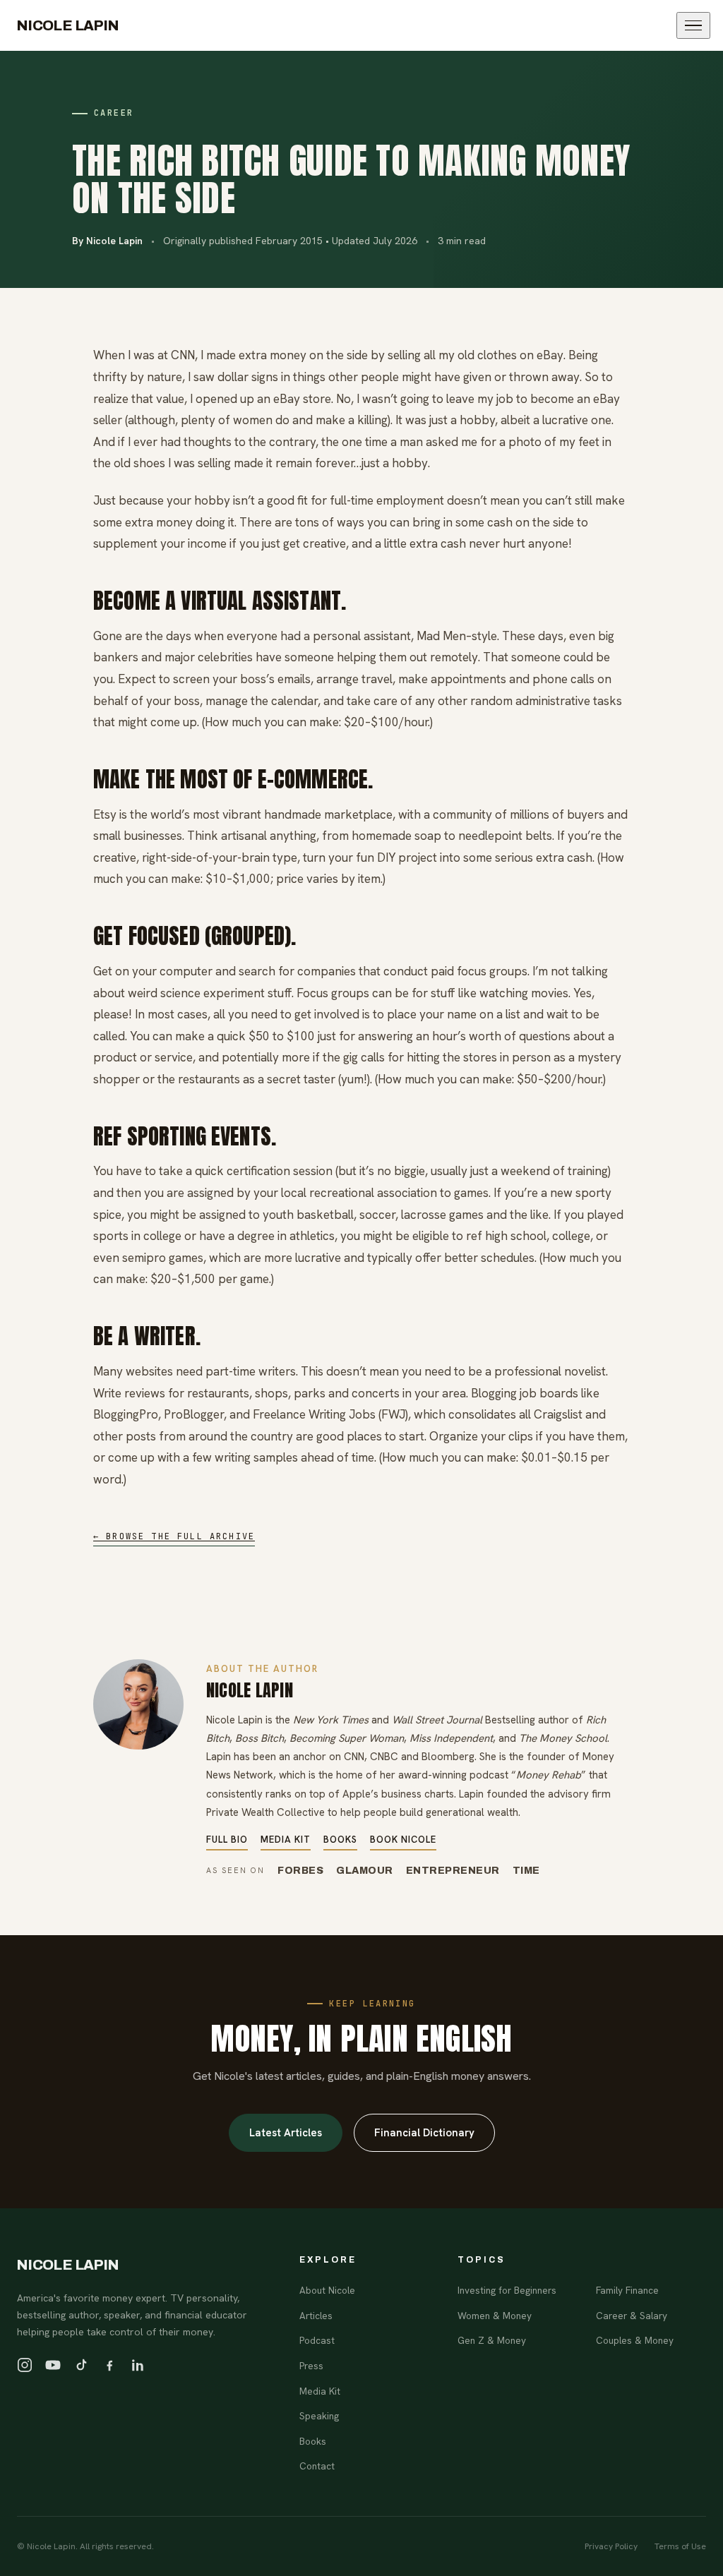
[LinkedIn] (138, 2365)
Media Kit (286, 1840)
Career (114, 113)
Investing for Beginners (507, 2290)
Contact (317, 2466)
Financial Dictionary (424, 2133)
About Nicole (327, 2290)
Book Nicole (403, 1840)
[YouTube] (53, 2365)
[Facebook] (109, 2365)
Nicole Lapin (68, 25)
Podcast (317, 2340)
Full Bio (227, 1840)
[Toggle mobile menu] (693, 26)
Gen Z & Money (492, 2340)
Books (340, 1840)
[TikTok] (81, 2365)
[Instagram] (25, 2365)
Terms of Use (680, 2546)
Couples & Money (635, 2340)
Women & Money (495, 2316)
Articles (316, 2316)
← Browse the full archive (174, 1536)
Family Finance (627, 2290)
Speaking (319, 2416)
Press (311, 2366)
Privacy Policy (611, 2546)
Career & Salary (632, 2316)
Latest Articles (286, 2133)
